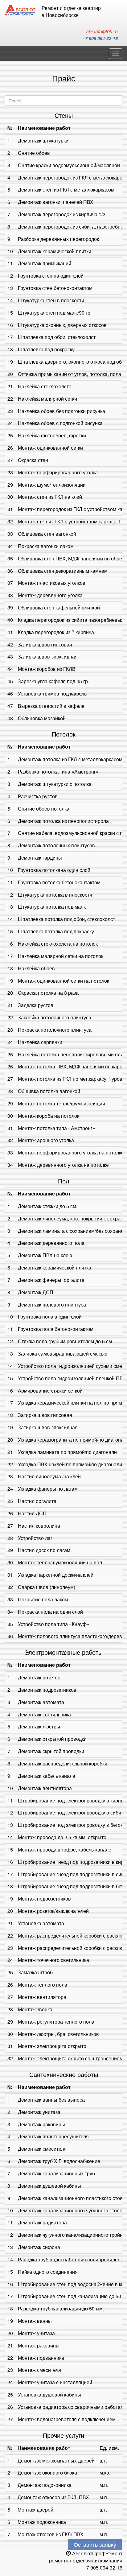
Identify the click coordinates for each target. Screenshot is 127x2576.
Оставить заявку (95, 2544)
